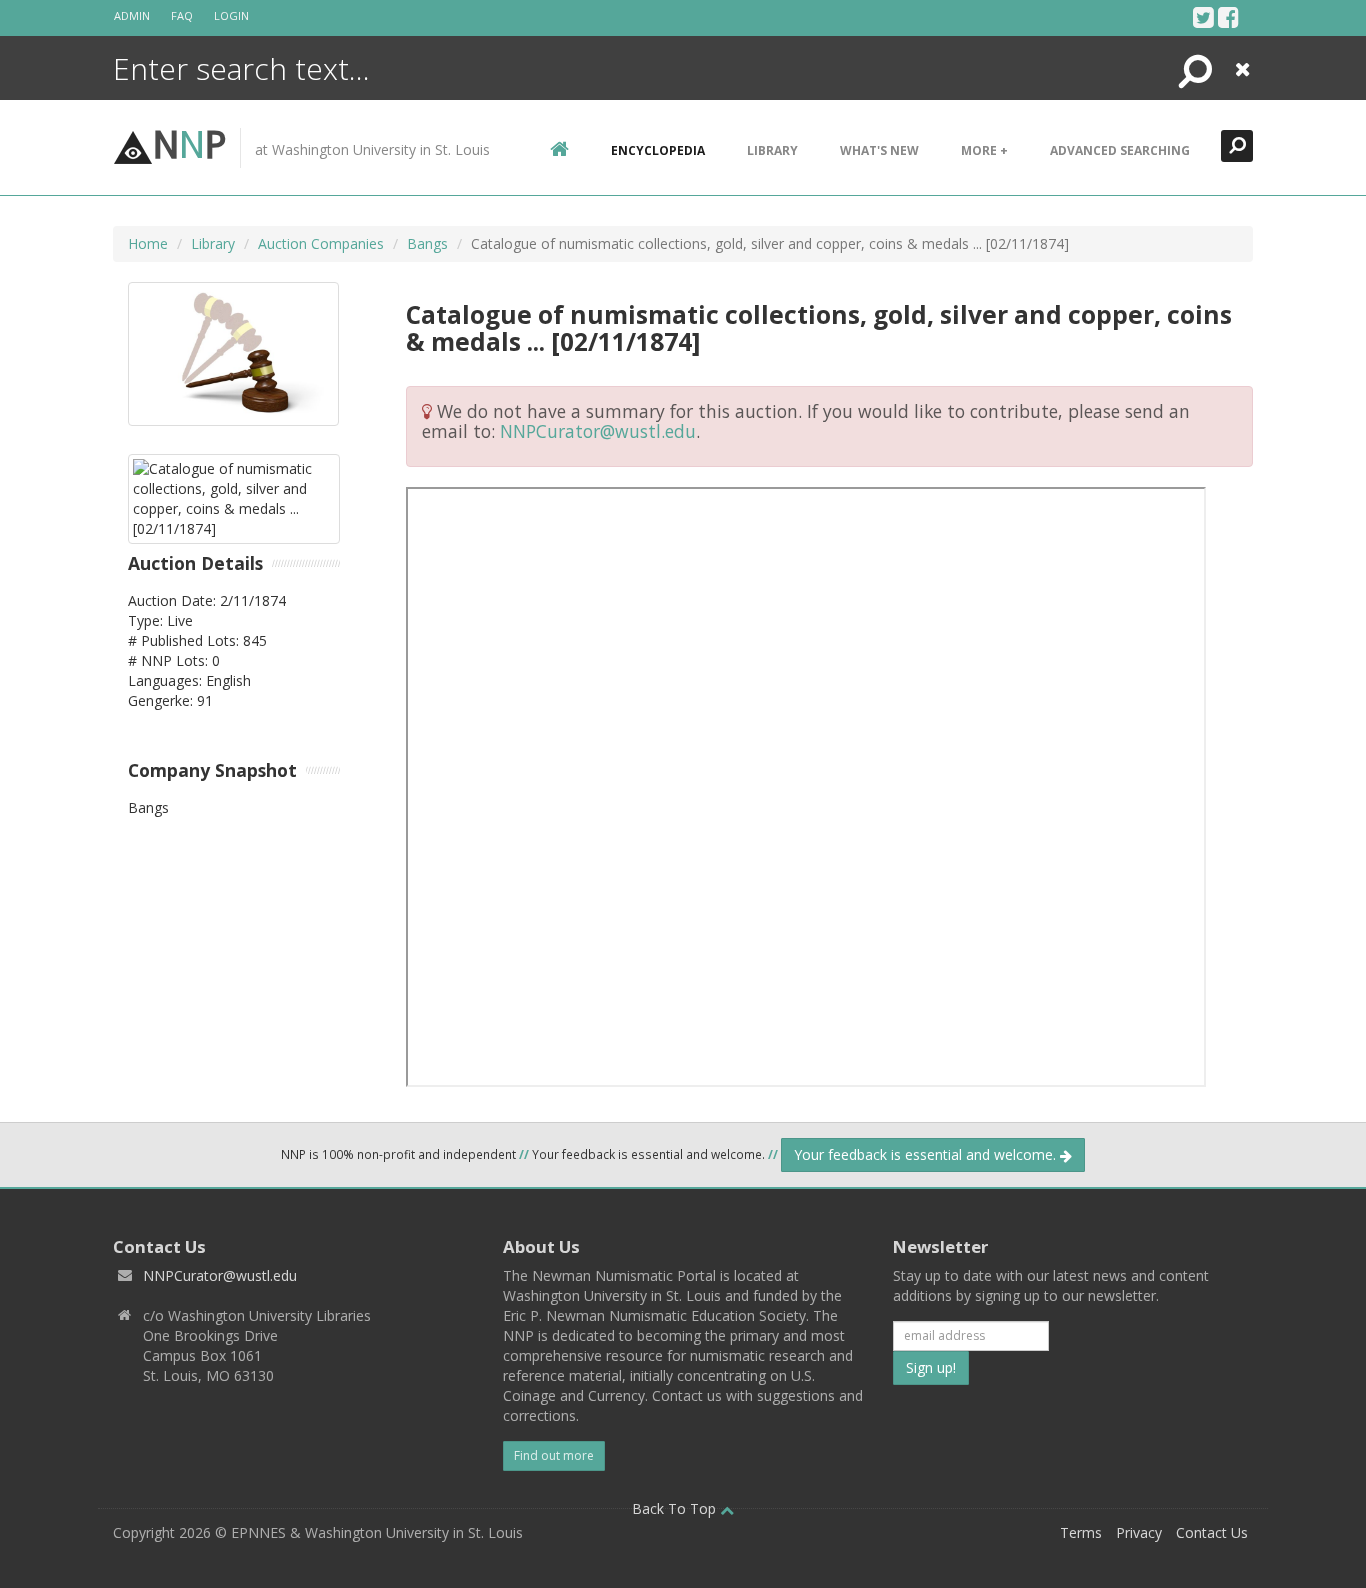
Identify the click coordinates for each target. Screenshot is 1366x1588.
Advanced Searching (1120, 150)
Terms (1081, 1532)
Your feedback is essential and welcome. (927, 1154)
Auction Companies (321, 243)
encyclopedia (658, 150)
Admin (132, 15)
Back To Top (676, 1508)
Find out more (554, 1455)
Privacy (1139, 1532)
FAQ (182, 15)
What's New (879, 150)
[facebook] (1228, 17)
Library (772, 150)
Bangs (427, 243)
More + (984, 150)
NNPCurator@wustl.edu (598, 431)
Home (148, 243)
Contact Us (1212, 1532)
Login (231, 15)
